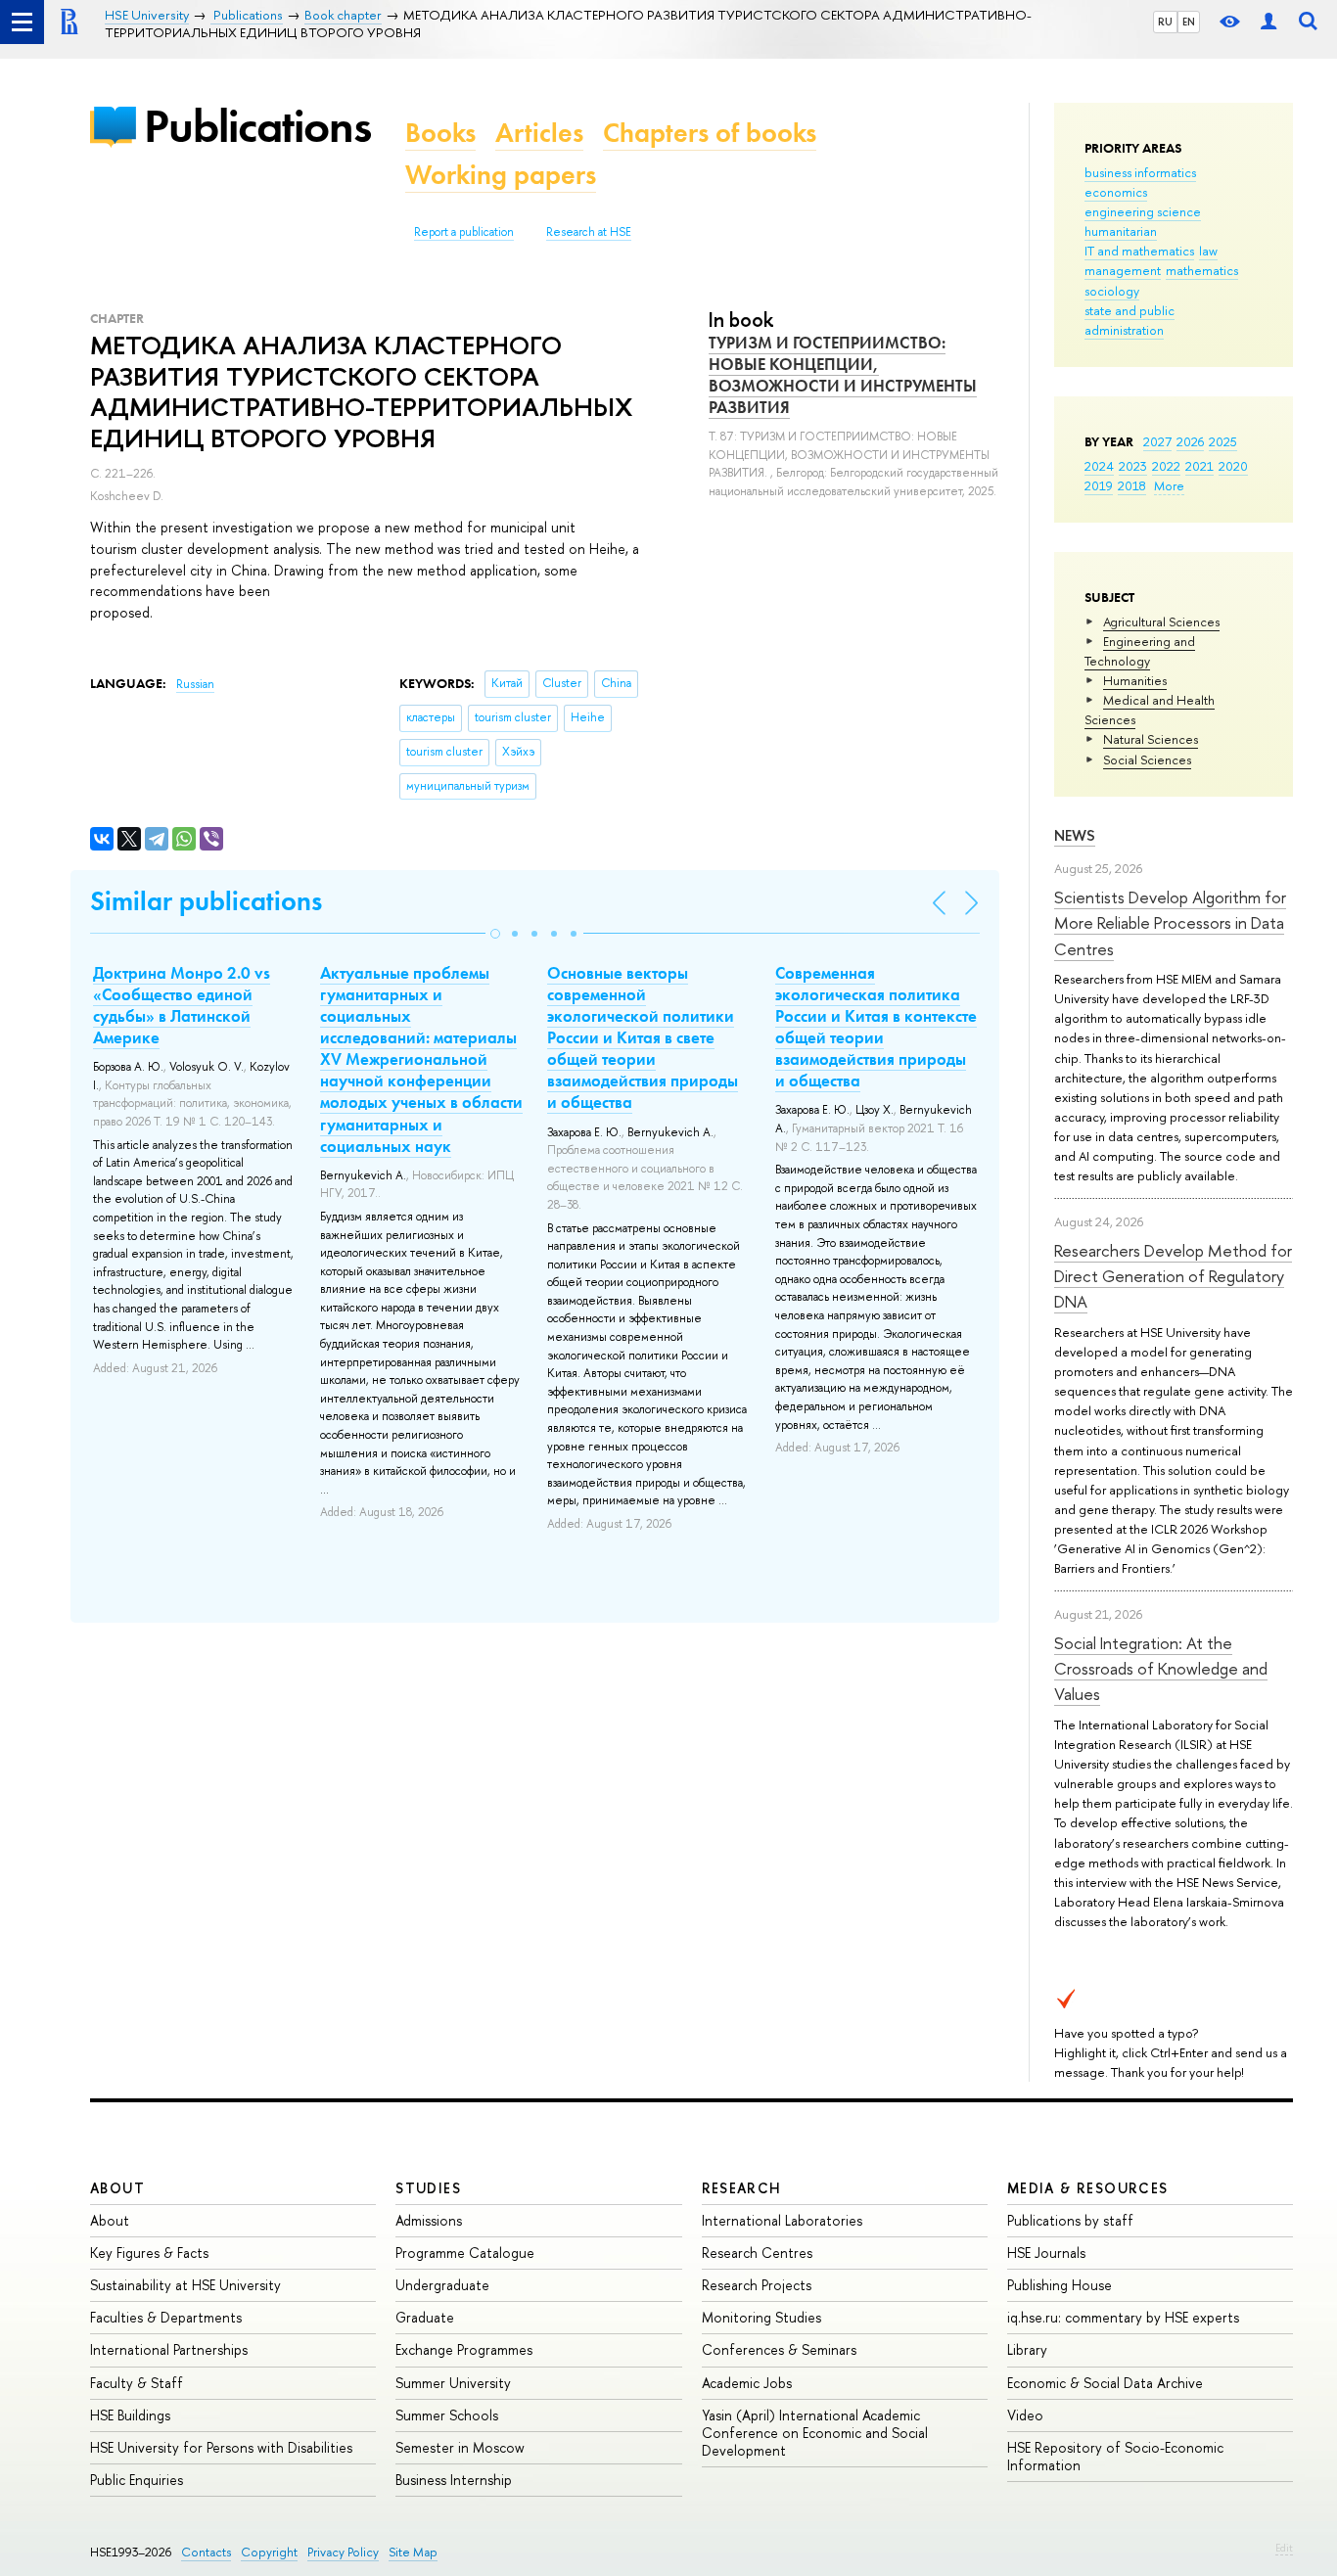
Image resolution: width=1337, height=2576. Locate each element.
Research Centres (757, 2253)
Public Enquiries (137, 2480)
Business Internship (454, 2480)
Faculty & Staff (137, 2383)
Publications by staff (1070, 2220)
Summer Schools (447, 2415)
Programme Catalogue (465, 2253)
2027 (1157, 441)
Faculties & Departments (166, 2317)
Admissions (429, 2220)
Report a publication (464, 232)
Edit (1284, 2548)
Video (1025, 2415)
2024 (1099, 466)
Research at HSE (589, 232)
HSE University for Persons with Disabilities (221, 2447)
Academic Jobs (747, 2383)
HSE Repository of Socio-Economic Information (1115, 2456)
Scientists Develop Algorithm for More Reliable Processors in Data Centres (1170, 923)
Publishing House (1060, 2285)
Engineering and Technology (1140, 651)
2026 (1190, 441)
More (1169, 485)
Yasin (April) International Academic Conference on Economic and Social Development (815, 2433)
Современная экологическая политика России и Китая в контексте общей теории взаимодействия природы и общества (876, 1027)
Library (1027, 2349)
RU (1165, 22)
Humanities (1135, 680)
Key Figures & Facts (149, 2253)
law (1208, 251)
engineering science (1143, 211)
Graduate (425, 2317)
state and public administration (1130, 320)
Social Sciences (1147, 759)
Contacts (206, 2552)
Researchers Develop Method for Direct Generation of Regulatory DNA (1173, 1276)
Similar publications (206, 901)
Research (742, 2188)
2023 (1133, 466)
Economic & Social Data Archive (1105, 2383)
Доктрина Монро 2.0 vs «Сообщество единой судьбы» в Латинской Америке (182, 1005)
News (1075, 835)
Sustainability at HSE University (185, 2285)
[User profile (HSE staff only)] (1268, 22)
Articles (539, 133)
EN (1189, 22)
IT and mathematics (1139, 251)
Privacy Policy (343, 2552)
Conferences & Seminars (779, 2349)
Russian (195, 684)
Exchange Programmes (464, 2349)
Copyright (269, 2552)
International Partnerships (169, 2349)
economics (1116, 192)
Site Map (413, 2552)
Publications (257, 126)
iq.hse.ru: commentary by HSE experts (1123, 2317)
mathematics (1202, 270)
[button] (495, 934)
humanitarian (1121, 231)
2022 (1166, 466)
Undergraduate (442, 2285)
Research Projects (757, 2285)
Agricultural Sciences (1161, 621)
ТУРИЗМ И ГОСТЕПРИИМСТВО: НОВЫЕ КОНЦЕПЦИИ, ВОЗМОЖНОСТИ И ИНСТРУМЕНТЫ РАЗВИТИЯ (843, 375)
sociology (1112, 291)
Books (440, 133)
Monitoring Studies (761, 2317)
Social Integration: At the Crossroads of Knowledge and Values (1161, 1669)
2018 (1132, 485)
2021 (1199, 466)
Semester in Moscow (460, 2447)
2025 (1223, 441)
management (1123, 270)
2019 (1099, 485)
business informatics (1140, 172)
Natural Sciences (1151, 739)
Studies (428, 2188)
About (117, 2188)
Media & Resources (1088, 2188)
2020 (1233, 466)
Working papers (501, 175)
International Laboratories (782, 2220)
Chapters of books (710, 133)
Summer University (453, 2383)
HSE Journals (1046, 2253)
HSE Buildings (130, 2415)
